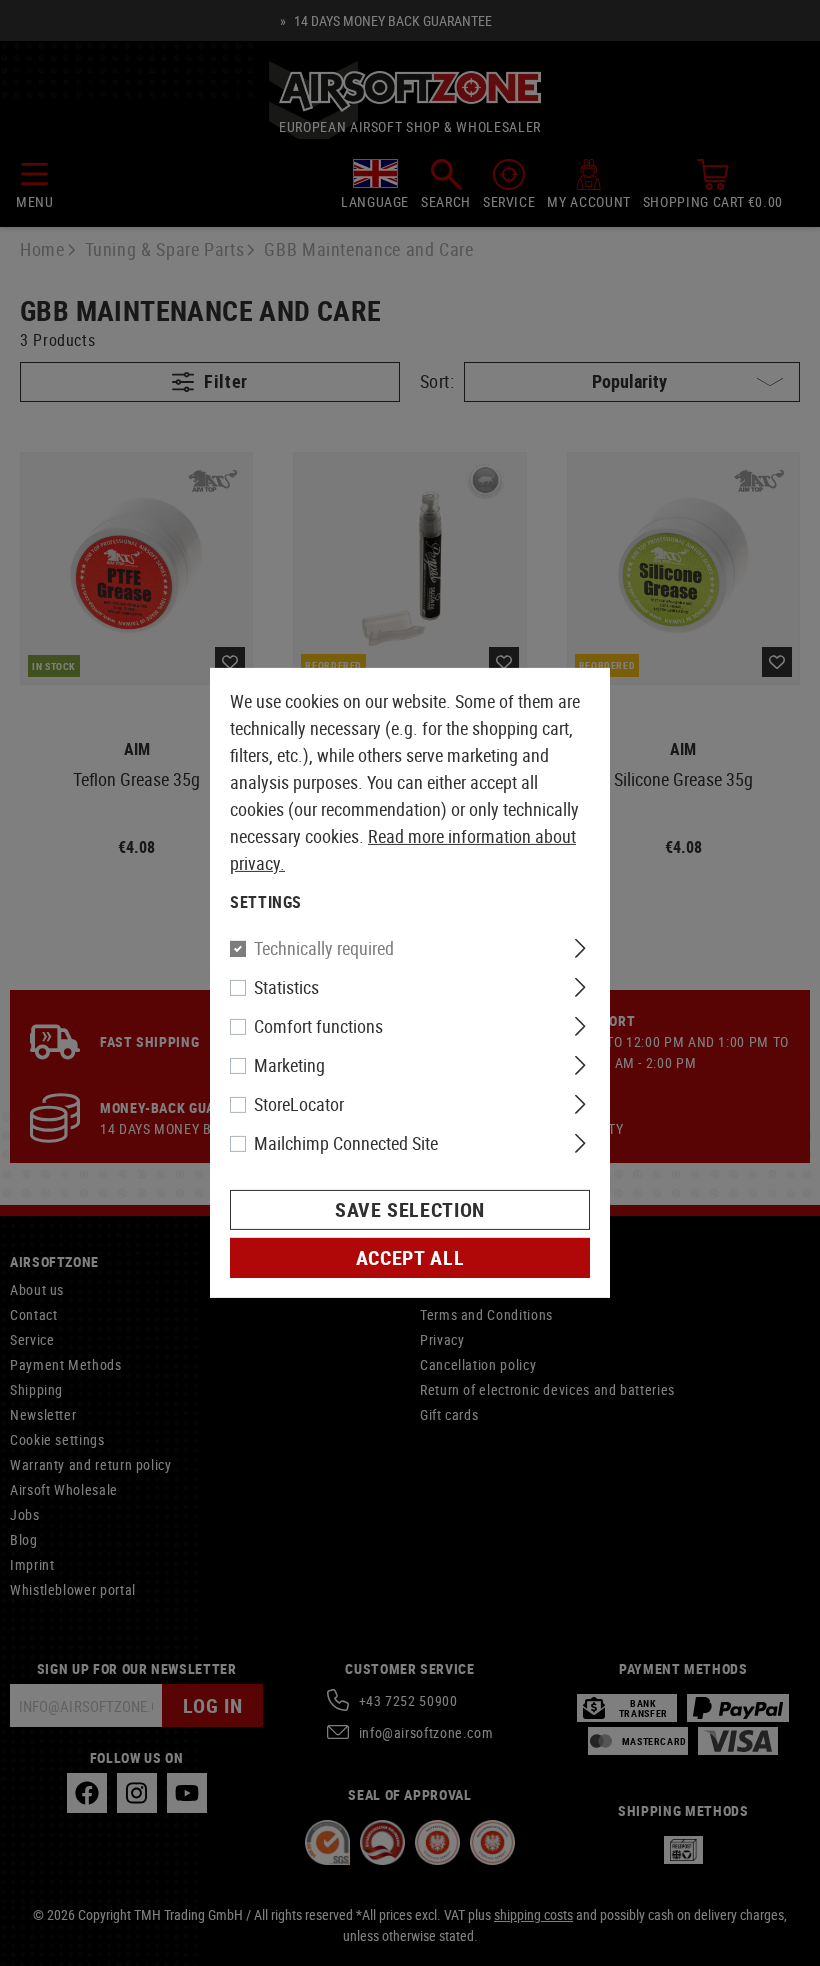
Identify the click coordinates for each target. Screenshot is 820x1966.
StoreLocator (299, 1104)
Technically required (324, 948)
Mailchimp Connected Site (346, 1143)
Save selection (410, 1209)
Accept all (410, 1257)
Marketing (289, 1065)
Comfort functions (318, 1026)
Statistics (286, 987)
